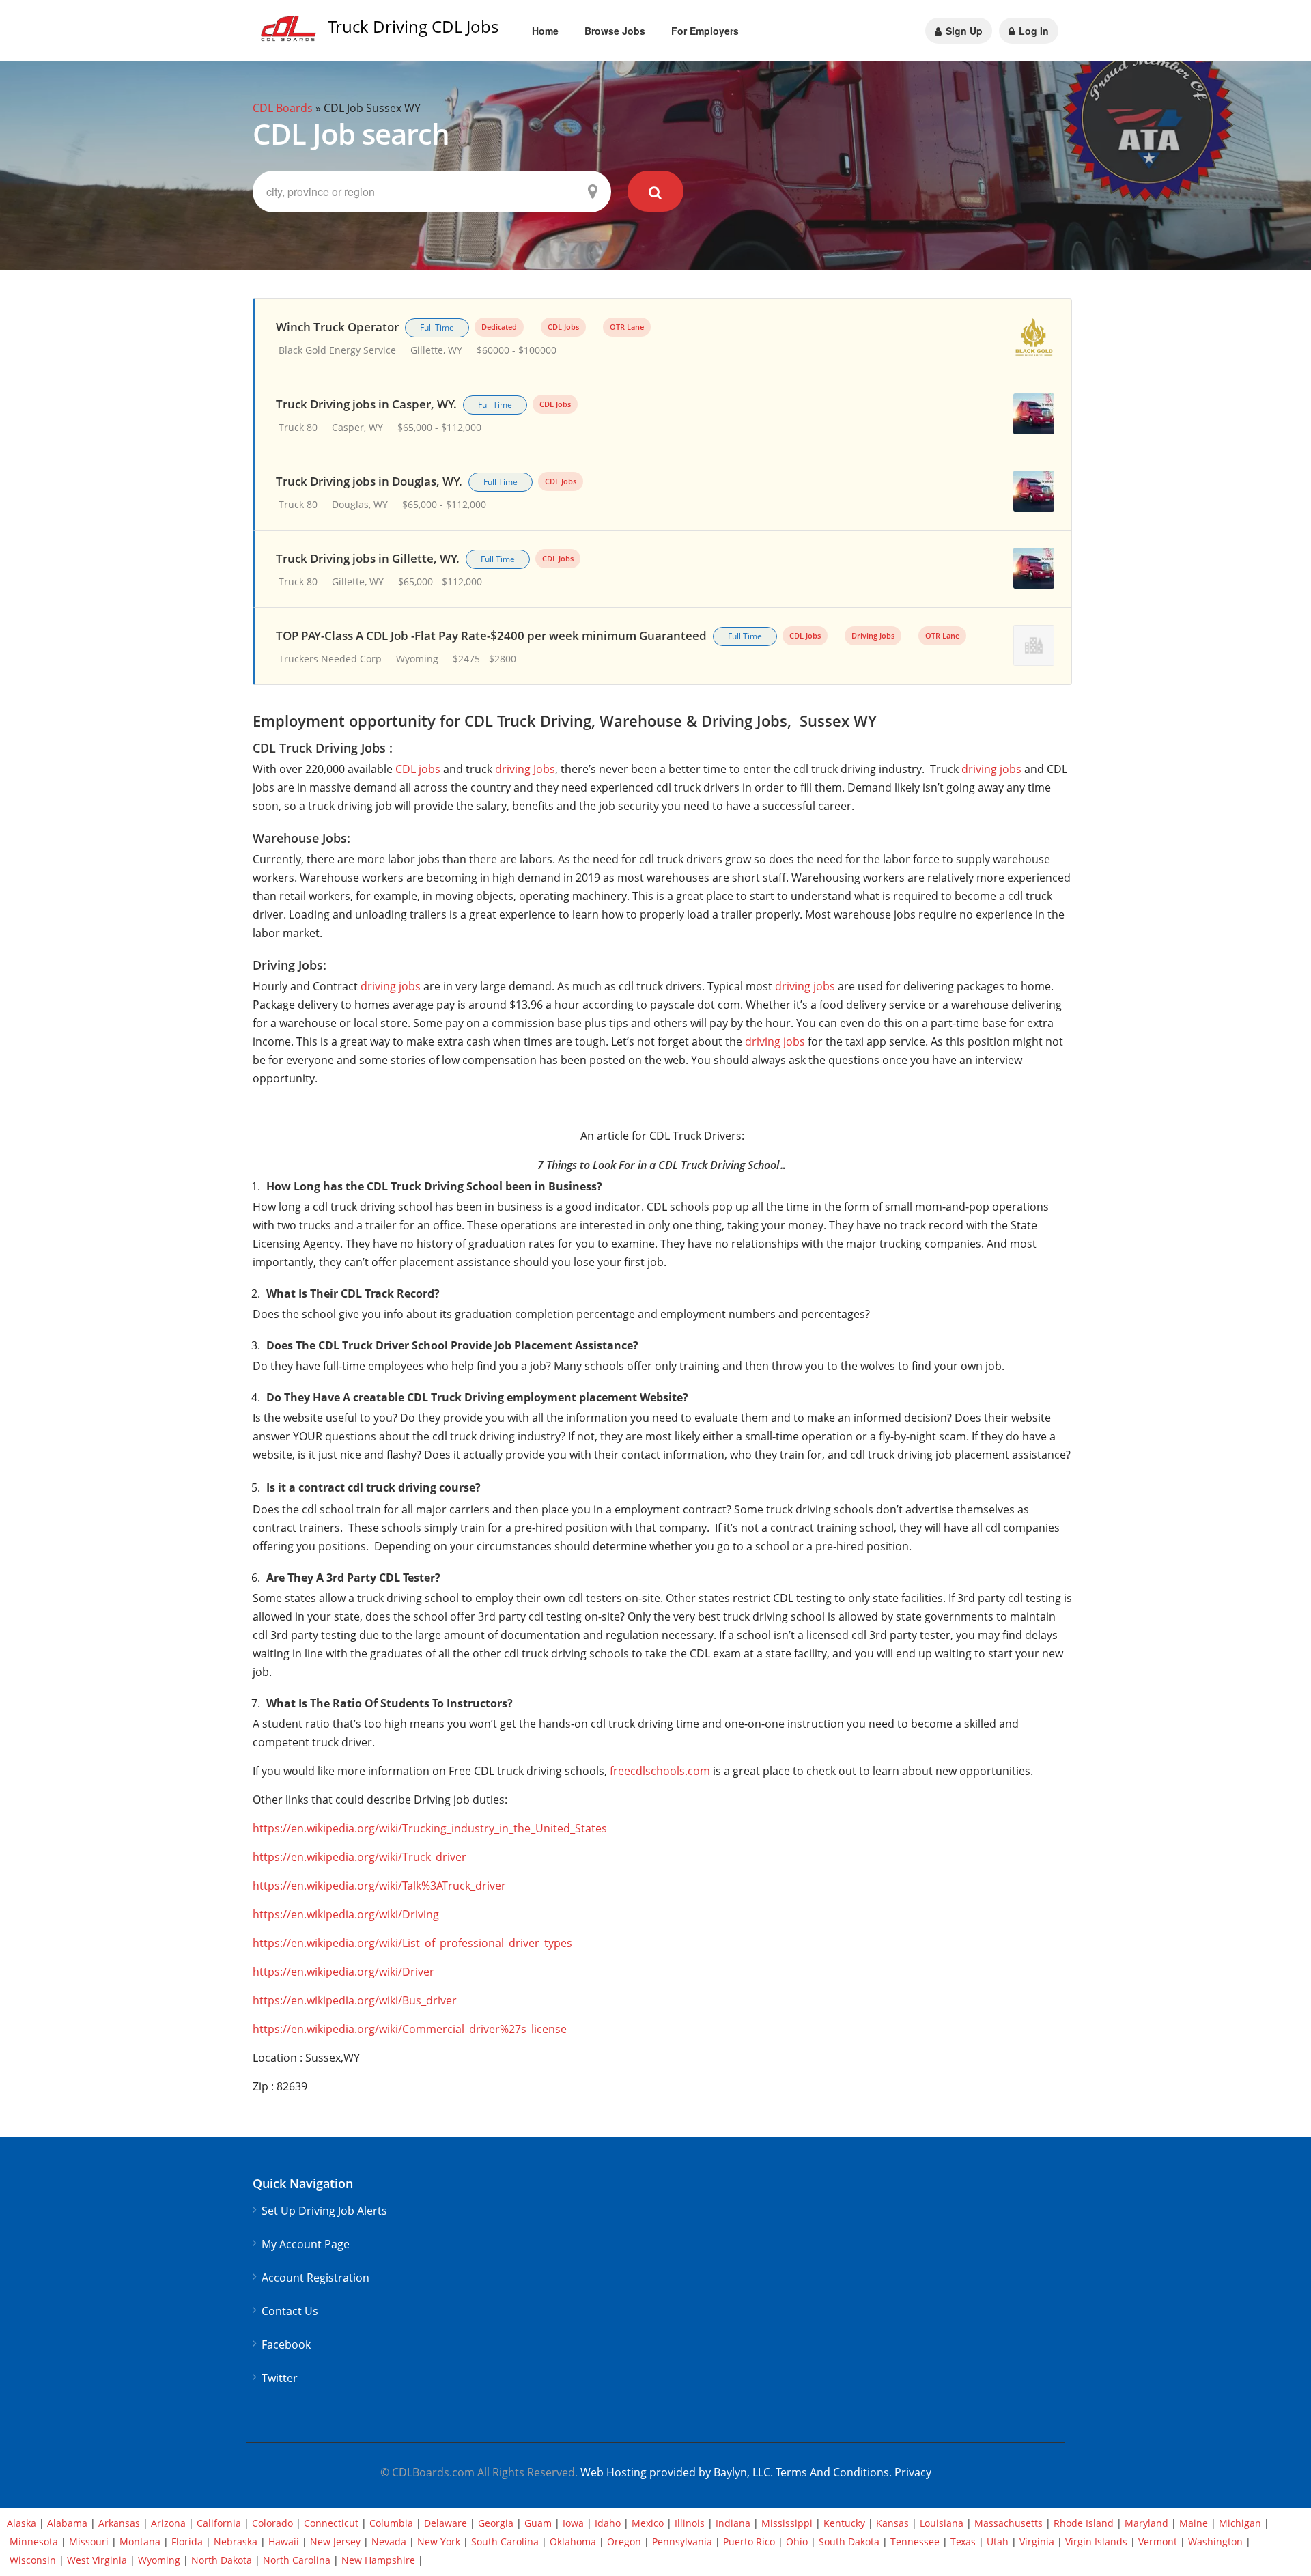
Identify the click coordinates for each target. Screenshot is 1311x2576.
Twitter (280, 2378)
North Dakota (222, 2560)
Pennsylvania (682, 2542)
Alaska (22, 2523)
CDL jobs (418, 769)
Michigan (1240, 2523)
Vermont (1158, 2542)
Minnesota (34, 2542)
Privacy (913, 2472)
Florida (187, 2542)
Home (545, 31)
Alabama (67, 2523)
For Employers (705, 31)
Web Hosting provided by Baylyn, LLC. (677, 2472)
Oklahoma (573, 2542)
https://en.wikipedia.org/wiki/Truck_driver (360, 1857)
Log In (1032, 31)
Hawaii (284, 2542)
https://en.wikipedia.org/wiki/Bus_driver (355, 2000)
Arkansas (119, 2523)
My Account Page (306, 2244)
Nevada (389, 2542)
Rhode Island (1084, 2523)
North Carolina (297, 2560)
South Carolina (505, 2542)
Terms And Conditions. (835, 2472)
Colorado (272, 2523)
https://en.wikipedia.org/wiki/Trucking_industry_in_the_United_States (430, 1828)
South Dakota (849, 2542)
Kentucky (844, 2523)
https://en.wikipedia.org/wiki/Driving (346, 1914)
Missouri (89, 2542)
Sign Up (963, 31)
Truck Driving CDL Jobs (413, 26)
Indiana (733, 2523)
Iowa (573, 2523)
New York (439, 2542)
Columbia (391, 2523)
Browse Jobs (615, 31)
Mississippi (787, 2523)
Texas (963, 2542)
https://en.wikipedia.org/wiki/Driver (343, 1972)
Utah (998, 2542)
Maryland (1146, 2523)
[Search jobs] (656, 191)
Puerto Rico (749, 2542)
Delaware (446, 2523)
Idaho (608, 2523)
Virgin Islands (1096, 2542)
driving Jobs (525, 769)
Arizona (168, 2523)
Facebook (286, 2345)
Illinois (690, 2523)
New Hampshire (378, 2560)
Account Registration (315, 2278)
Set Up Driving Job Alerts (324, 2211)
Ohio (797, 2542)
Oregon (624, 2542)
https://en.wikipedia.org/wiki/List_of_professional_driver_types (412, 1943)
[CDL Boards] (290, 32)
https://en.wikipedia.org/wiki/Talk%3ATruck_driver (379, 1886)
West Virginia (97, 2560)
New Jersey (335, 2542)
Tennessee (915, 2542)
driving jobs (991, 769)
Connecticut (331, 2523)
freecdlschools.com (660, 1771)
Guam (538, 2523)
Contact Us (290, 2311)
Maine (1194, 2523)
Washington (1215, 2542)
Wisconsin (33, 2560)
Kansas (892, 2523)
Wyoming (159, 2560)
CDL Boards (283, 108)
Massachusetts (1009, 2523)
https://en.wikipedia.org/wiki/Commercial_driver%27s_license (410, 2029)
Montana (140, 2542)
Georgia (496, 2523)
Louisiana (942, 2523)
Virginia (1037, 2542)
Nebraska (236, 2542)
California (219, 2523)
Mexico (648, 2523)
